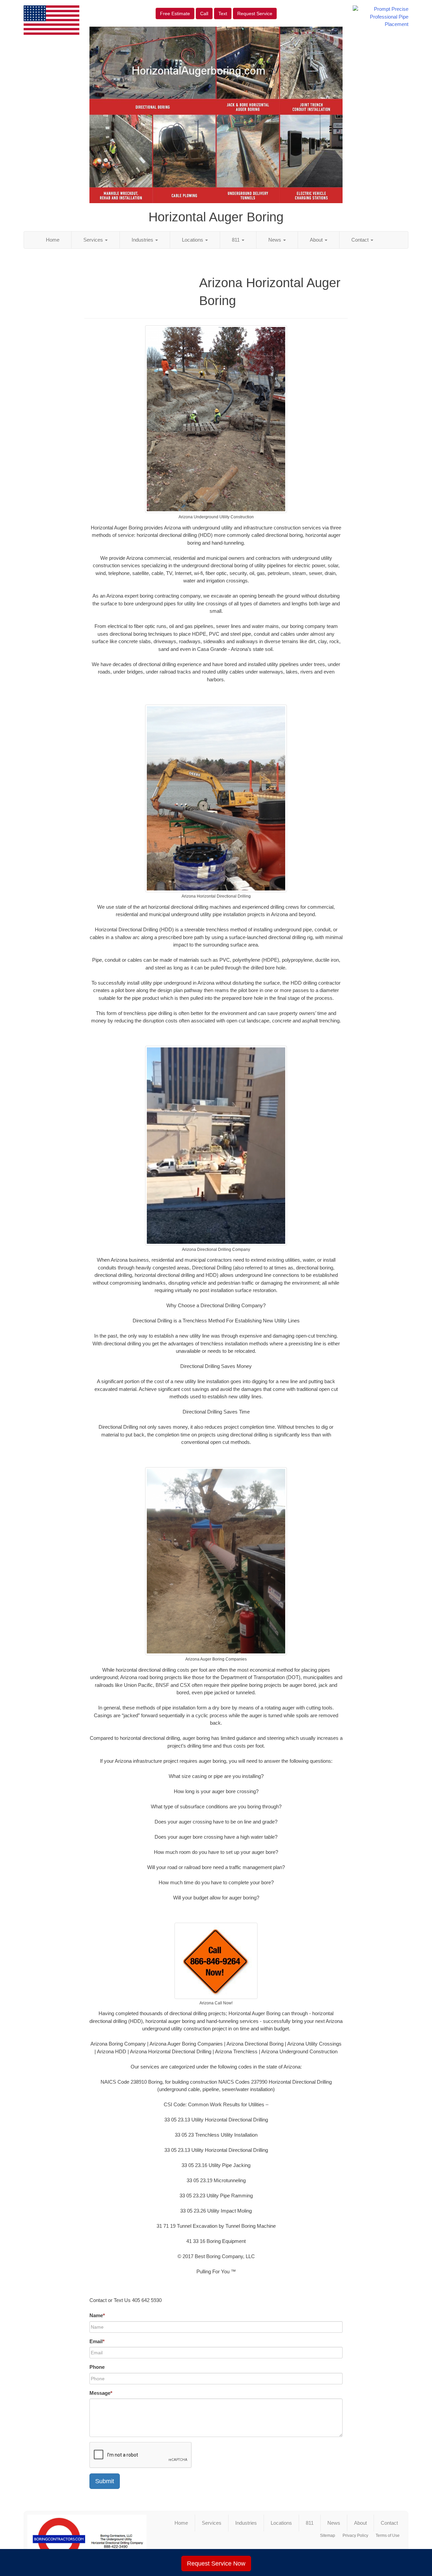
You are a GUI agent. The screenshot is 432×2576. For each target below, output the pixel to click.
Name (97, 2315)
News (275, 240)
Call (204, 13)
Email (97, 2341)
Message (101, 2393)
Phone (97, 2367)
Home (53, 240)
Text (223, 13)
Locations (193, 240)
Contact (361, 240)
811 (236, 240)
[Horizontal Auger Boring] (87, 2539)
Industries (143, 240)
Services (94, 240)
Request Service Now (216, 2564)
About (317, 240)
